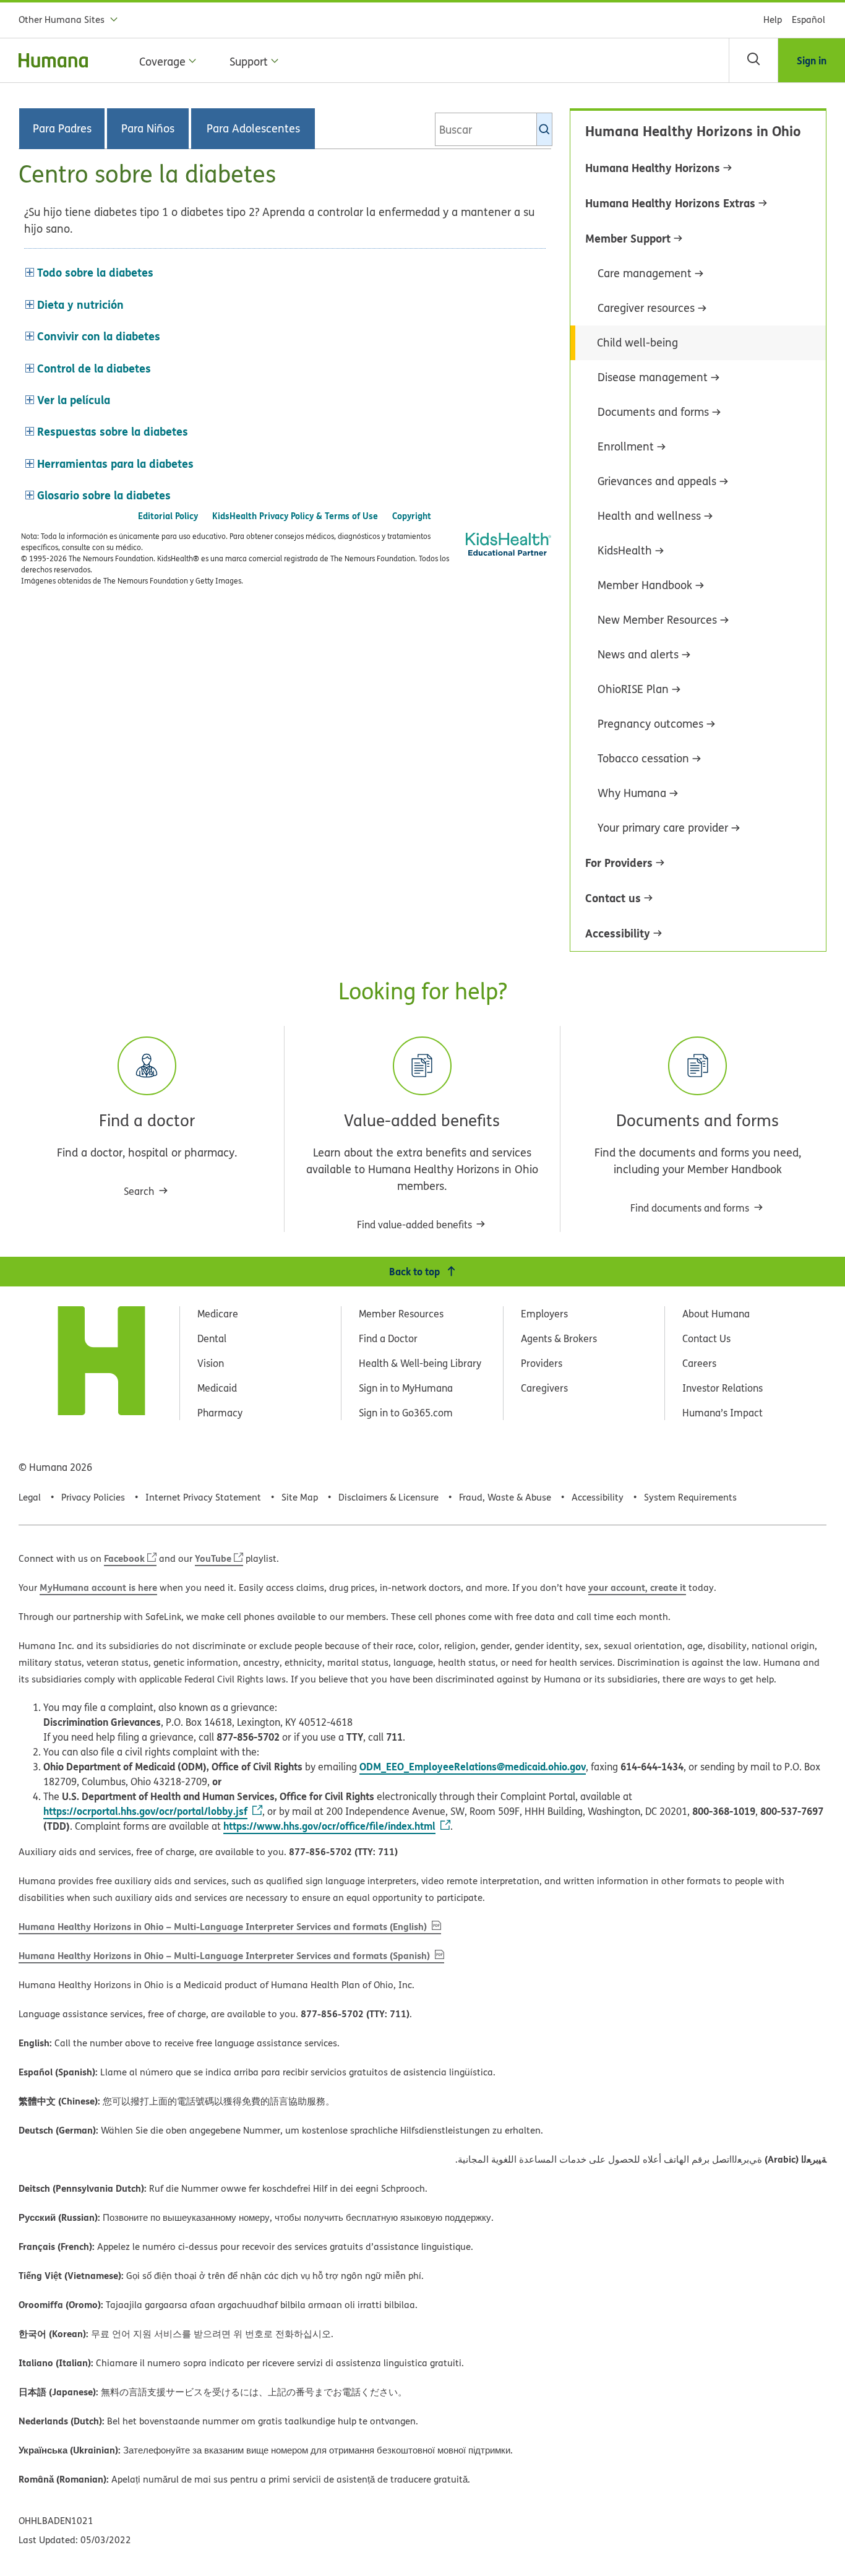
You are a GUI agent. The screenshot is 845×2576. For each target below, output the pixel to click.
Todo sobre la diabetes (95, 272)
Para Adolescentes (253, 129)
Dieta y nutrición (80, 304)
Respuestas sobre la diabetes (113, 431)
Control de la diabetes (94, 368)
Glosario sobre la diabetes (104, 495)
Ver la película (74, 400)
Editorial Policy (168, 516)
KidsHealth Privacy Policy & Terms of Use (295, 516)
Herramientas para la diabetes (115, 463)
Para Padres (62, 129)
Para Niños (148, 129)
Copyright (412, 516)
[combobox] (494, 129)
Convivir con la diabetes (99, 336)
